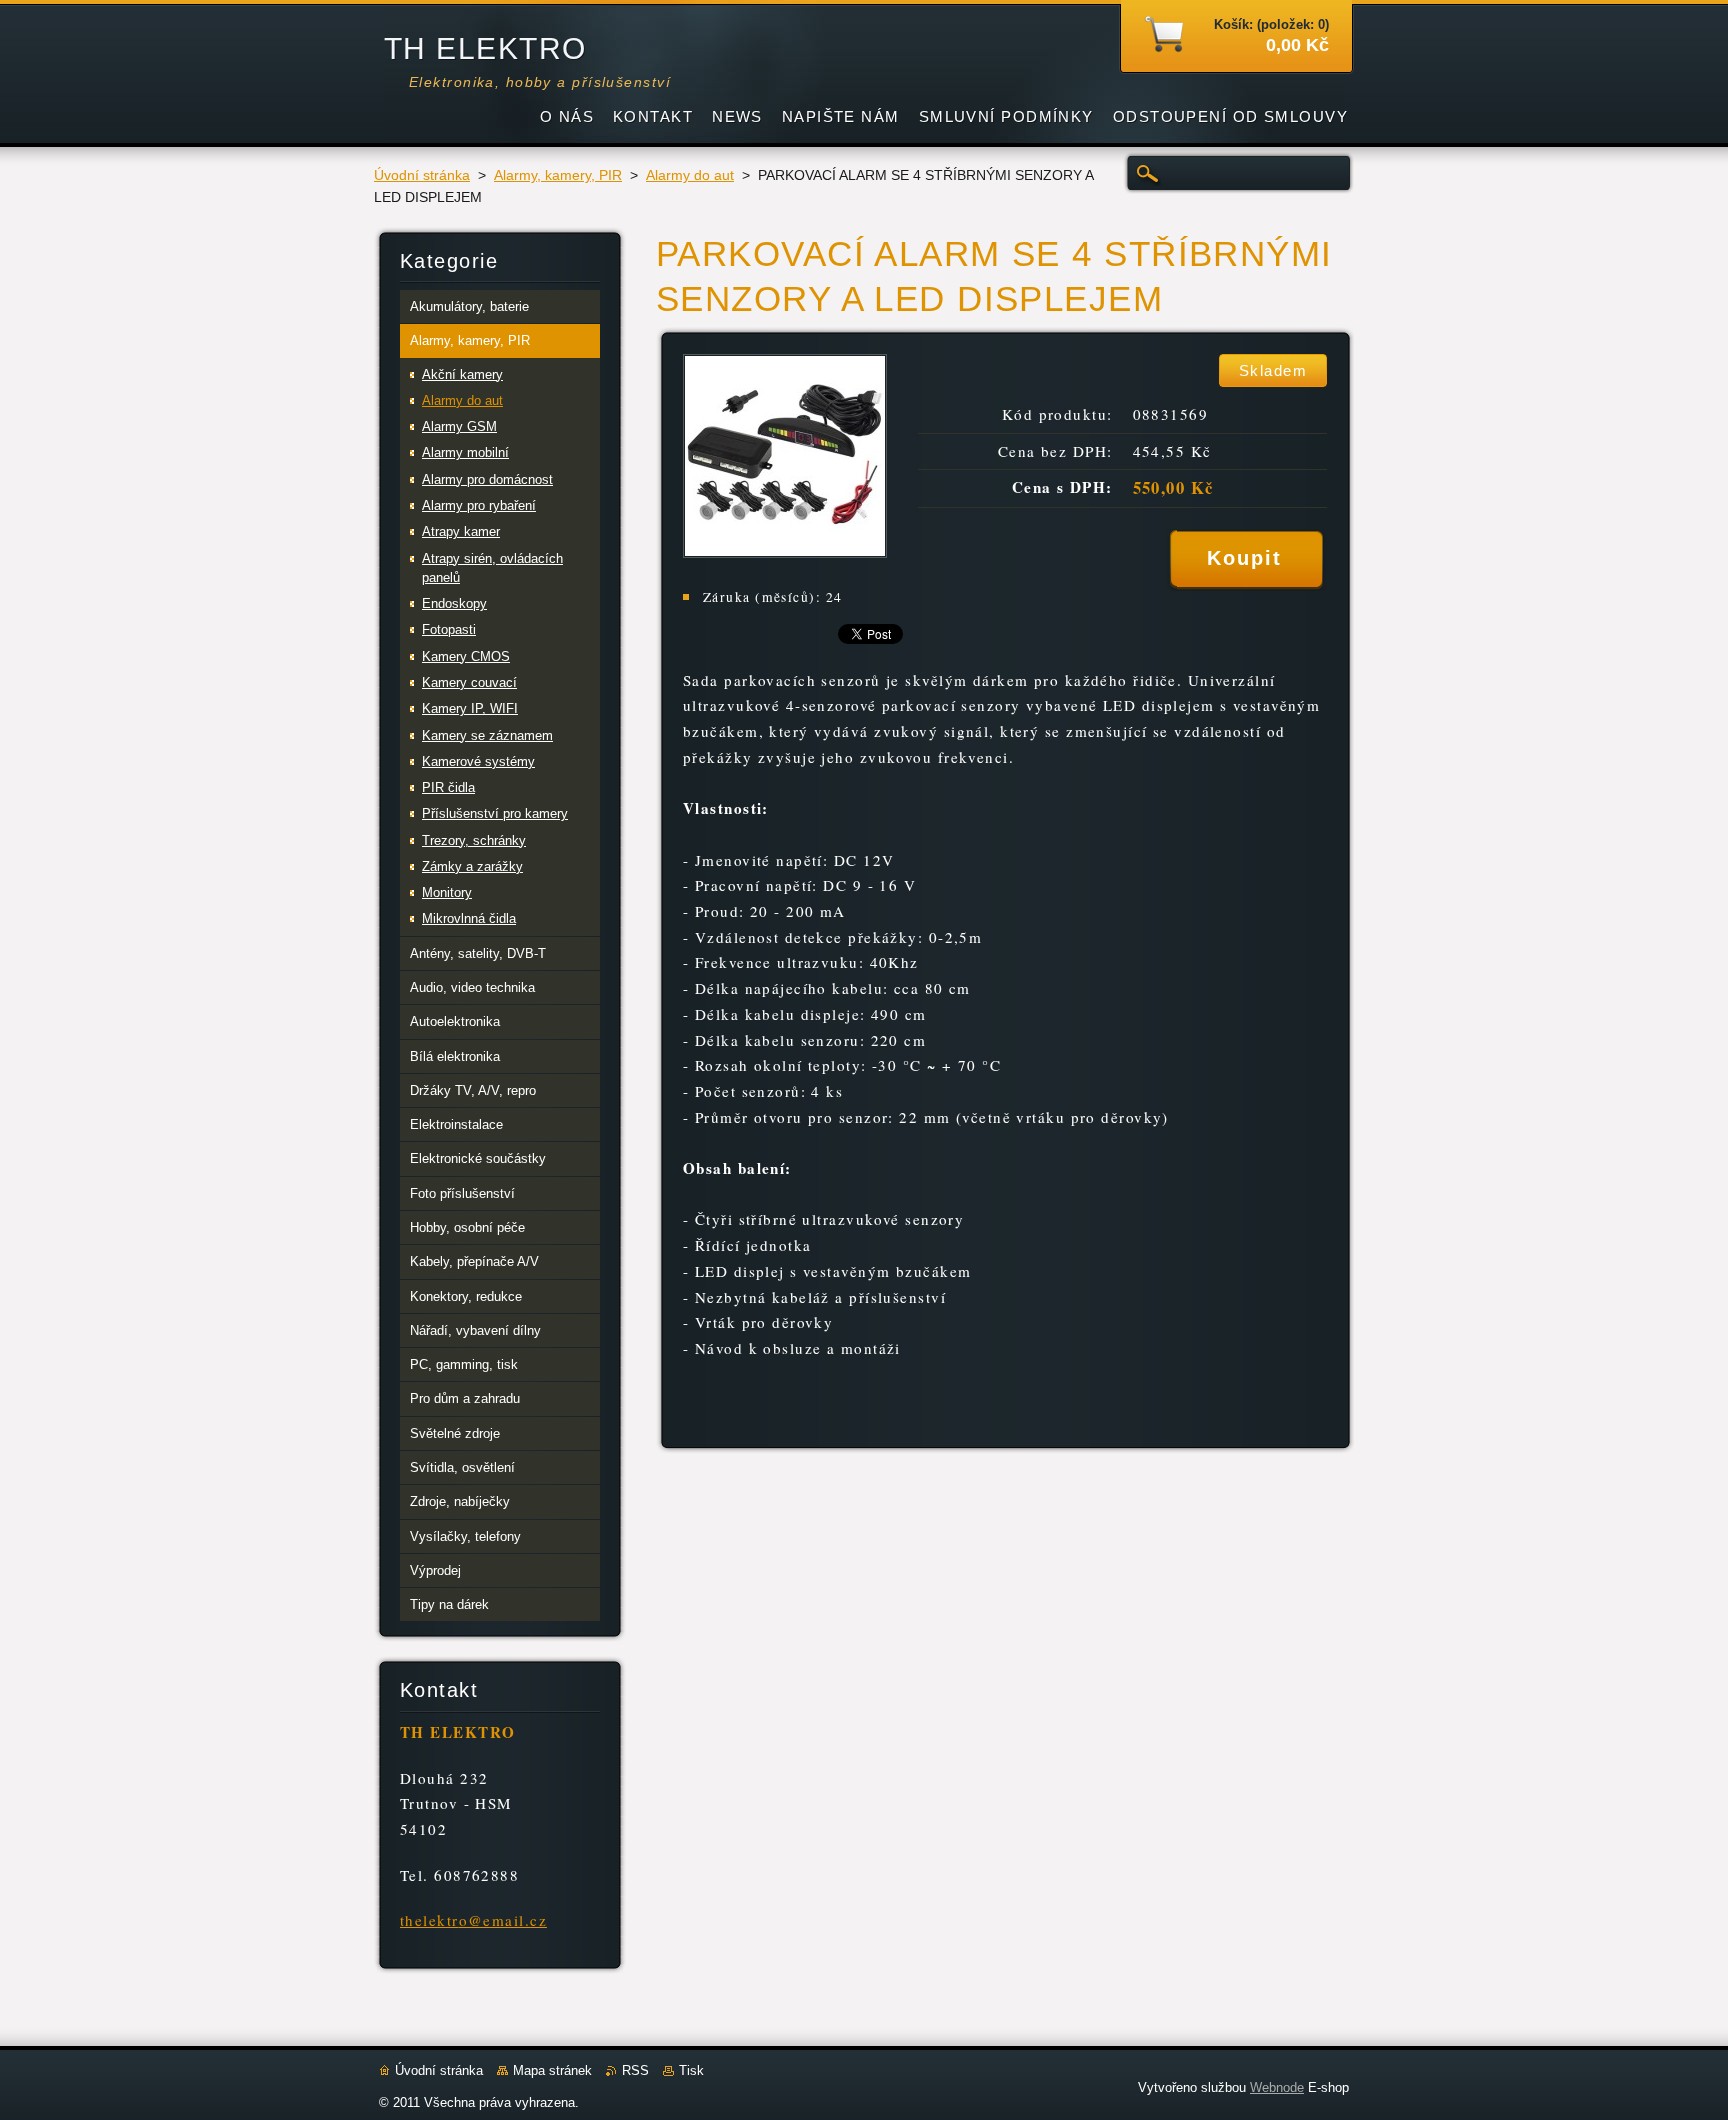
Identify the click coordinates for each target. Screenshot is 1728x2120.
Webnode (1277, 2087)
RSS (635, 2070)
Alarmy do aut (690, 175)
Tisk (691, 2070)
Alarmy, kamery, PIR (558, 175)
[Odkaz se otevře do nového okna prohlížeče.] (785, 552)
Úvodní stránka (422, 175)
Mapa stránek (552, 2070)
